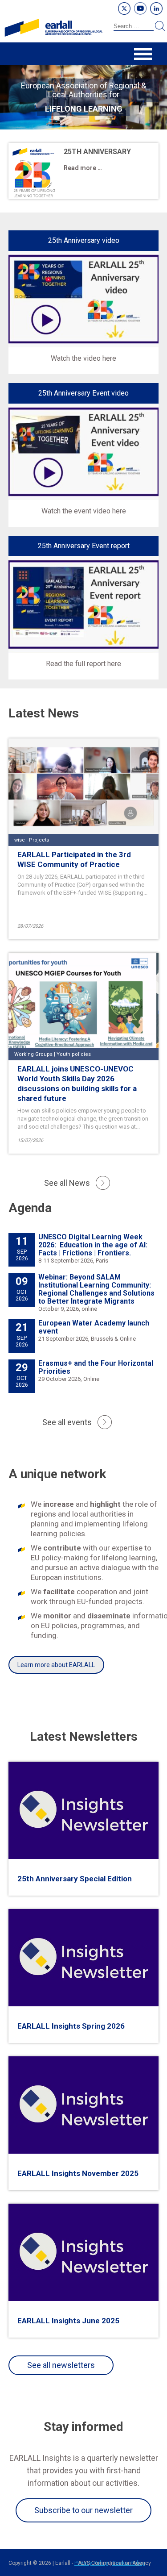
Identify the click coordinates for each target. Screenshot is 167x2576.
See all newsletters (61, 2365)
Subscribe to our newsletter (83, 2510)
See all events (67, 1422)
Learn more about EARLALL (56, 1665)
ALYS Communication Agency (114, 2563)
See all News (67, 1183)
